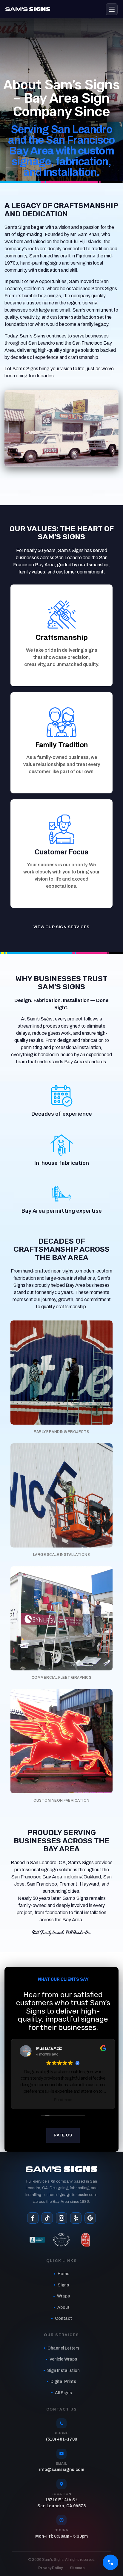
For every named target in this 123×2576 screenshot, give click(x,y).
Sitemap (77, 2568)
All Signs (63, 2393)
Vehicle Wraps (63, 2359)
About (63, 2307)
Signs (63, 2285)
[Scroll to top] (110, 2548)
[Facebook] (33, 2218)
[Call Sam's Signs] (110, 2562)
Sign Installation (63, 2371)
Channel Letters (63, 2348)
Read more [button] (63, 2100)
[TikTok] (47, 2218)
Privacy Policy (50, 2568)
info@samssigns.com (62, 2470)
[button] (61, 1372)
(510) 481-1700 (61, 2439)
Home (63, 2274)
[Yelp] (76, 2218)
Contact (63, 2318)
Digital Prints (63, 2382)
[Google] (90, 2218)
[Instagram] (61, 2218)
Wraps (63, 2296)
